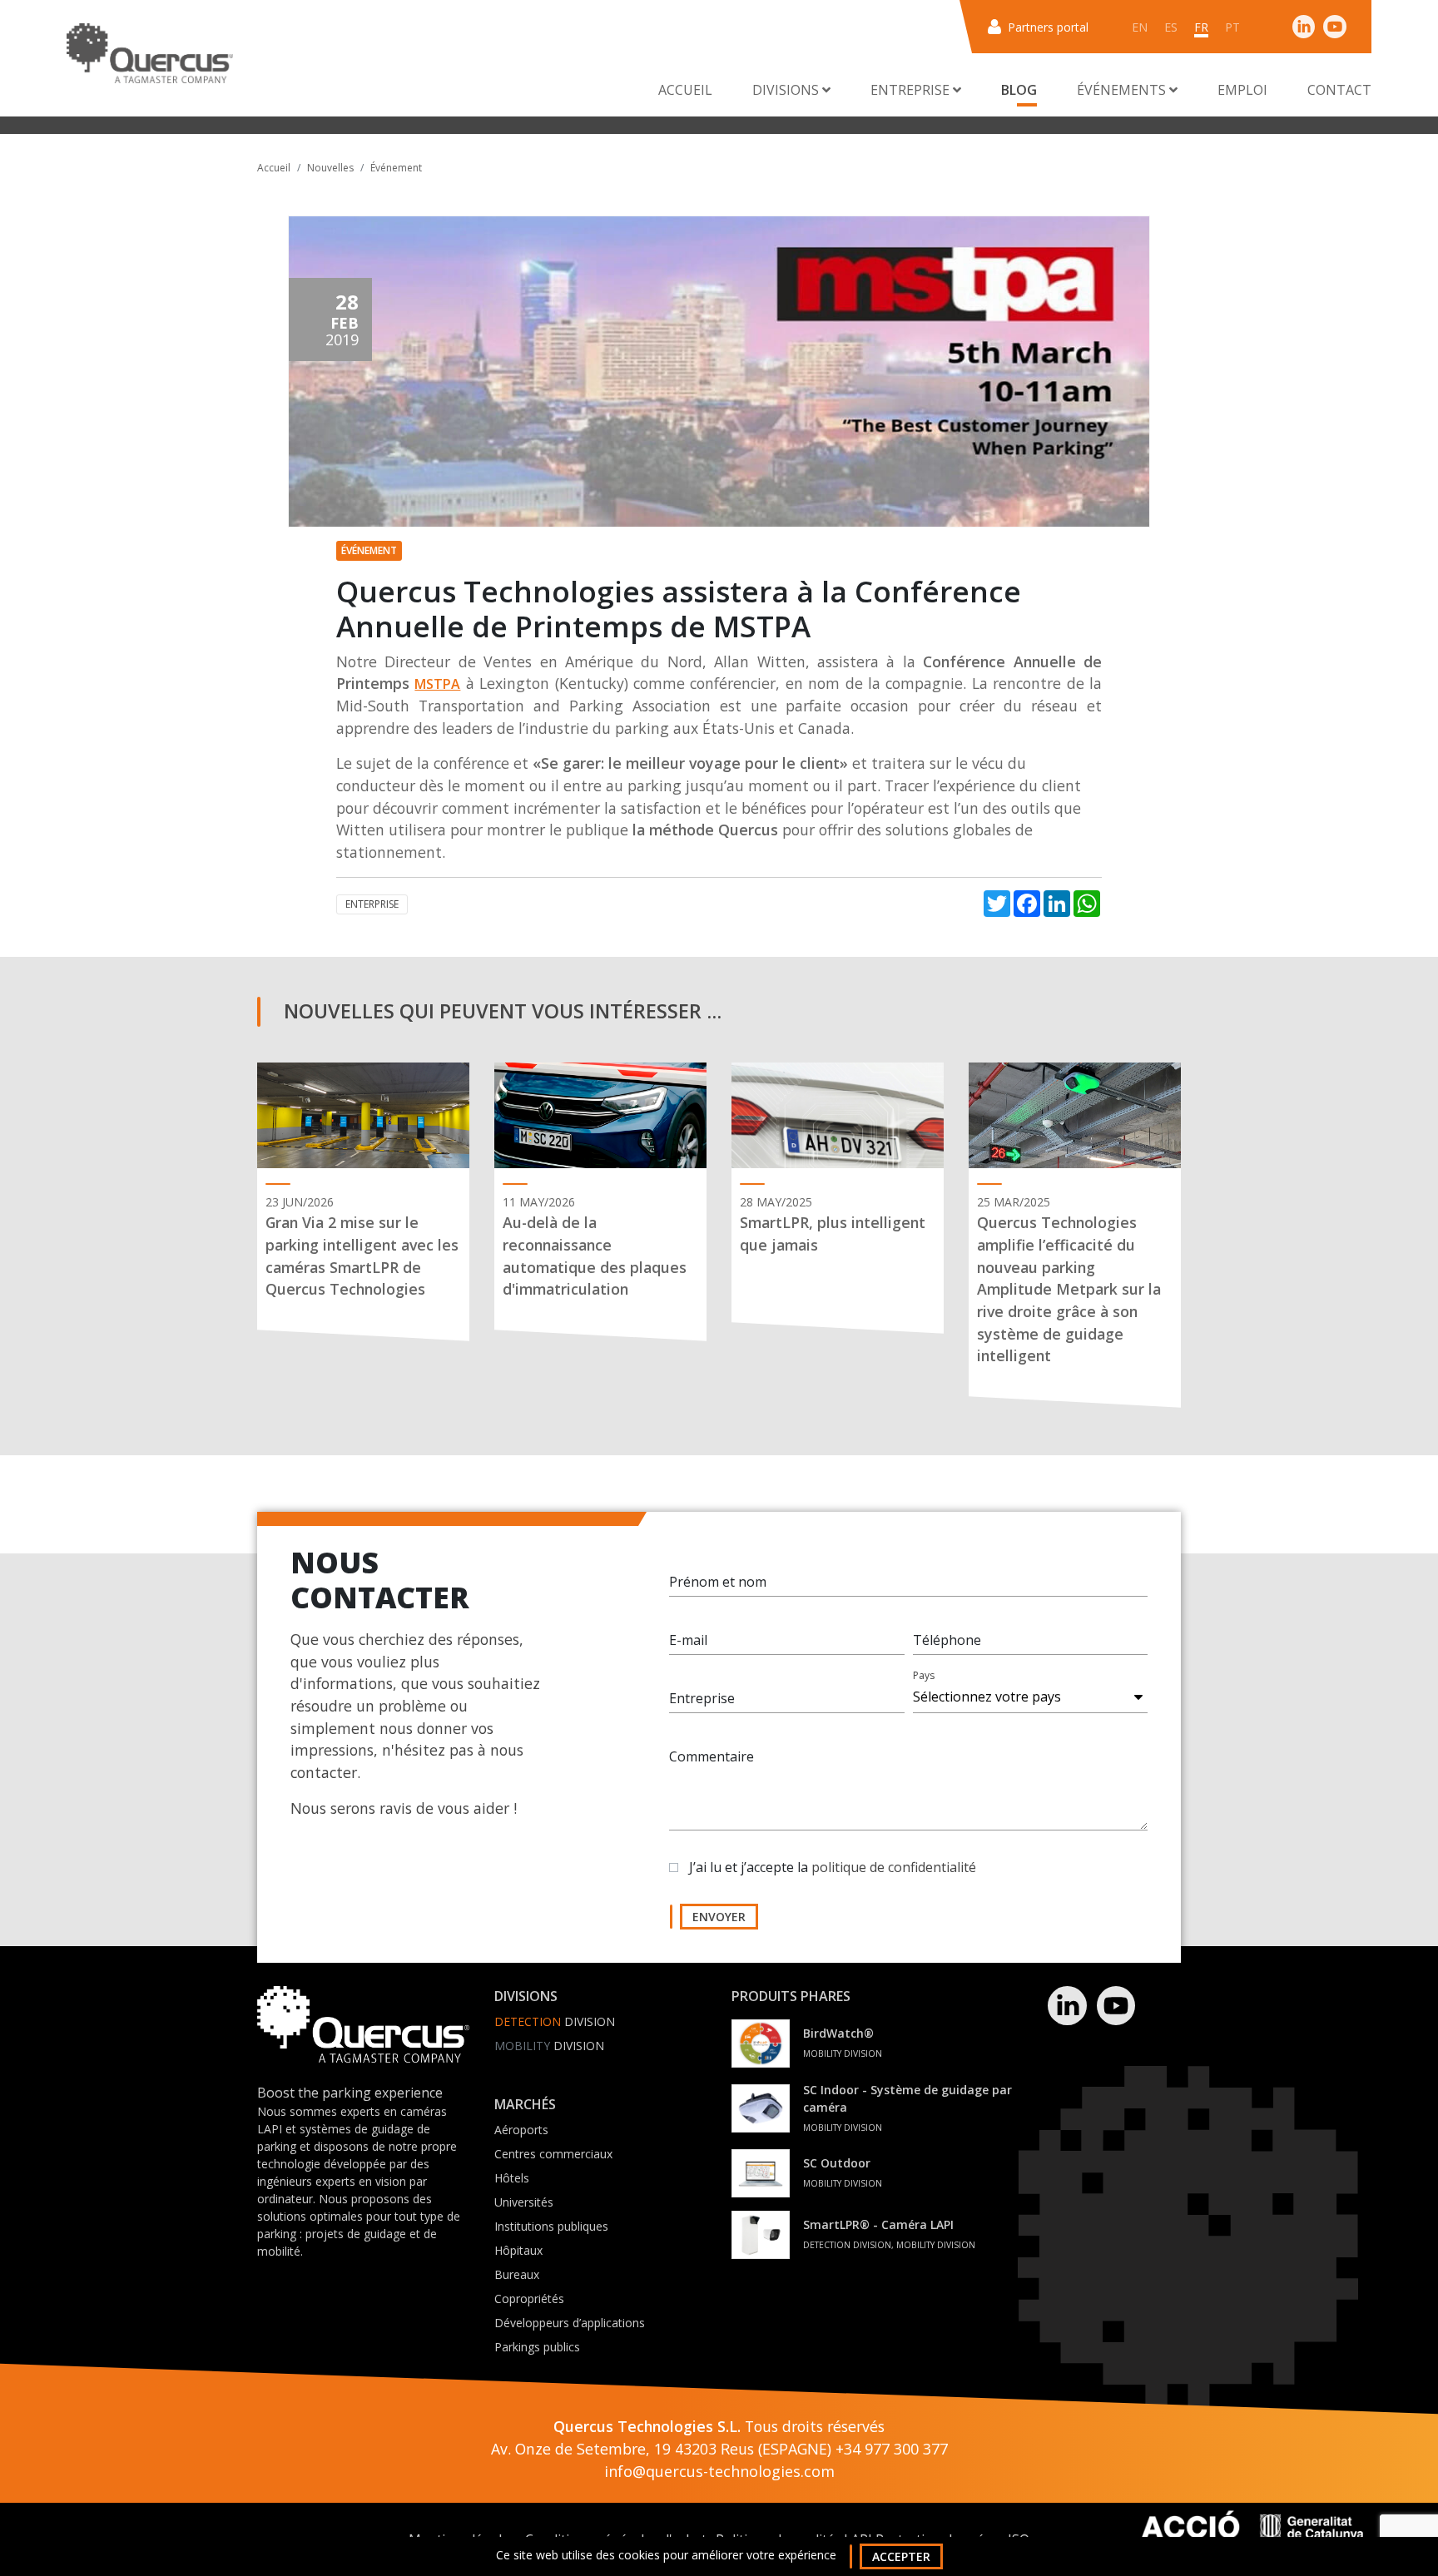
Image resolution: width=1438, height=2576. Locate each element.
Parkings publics (537, 2347)
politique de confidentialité (894, 1867)
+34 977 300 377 (892, 2449)
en (1140, 27)
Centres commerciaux (553, 2154)
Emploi (1242, 90)
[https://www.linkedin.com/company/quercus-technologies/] (1304, 26)
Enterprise (372, 904)
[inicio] (150, 53)
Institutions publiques (551, 2226)
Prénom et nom (718, 1582)
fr (1201, 27)
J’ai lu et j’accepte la (833, 1867)
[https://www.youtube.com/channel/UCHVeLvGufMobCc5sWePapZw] (1335, 26)
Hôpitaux (518, 2250)
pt (1232, 27)
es (1171, 27)
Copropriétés (529, 2299)
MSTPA (437, 684)
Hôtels (512, 2178)
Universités (524, 2202)
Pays (924, 1675)
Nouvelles (330, 168)
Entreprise (702, 1698)
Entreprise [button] (912, 90)
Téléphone (947, 1640)
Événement (396, 168)
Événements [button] (1123, 90)
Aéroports (521, 2130)
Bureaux (517, 2274)
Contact (1339, 90)
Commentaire (712, 1756)
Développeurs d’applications (570, 2323)
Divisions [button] (787, 90)
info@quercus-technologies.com (719, 2471)
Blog (1019, 90)
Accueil (685, 90)
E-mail (688, 1640)
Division (555, 2021)
